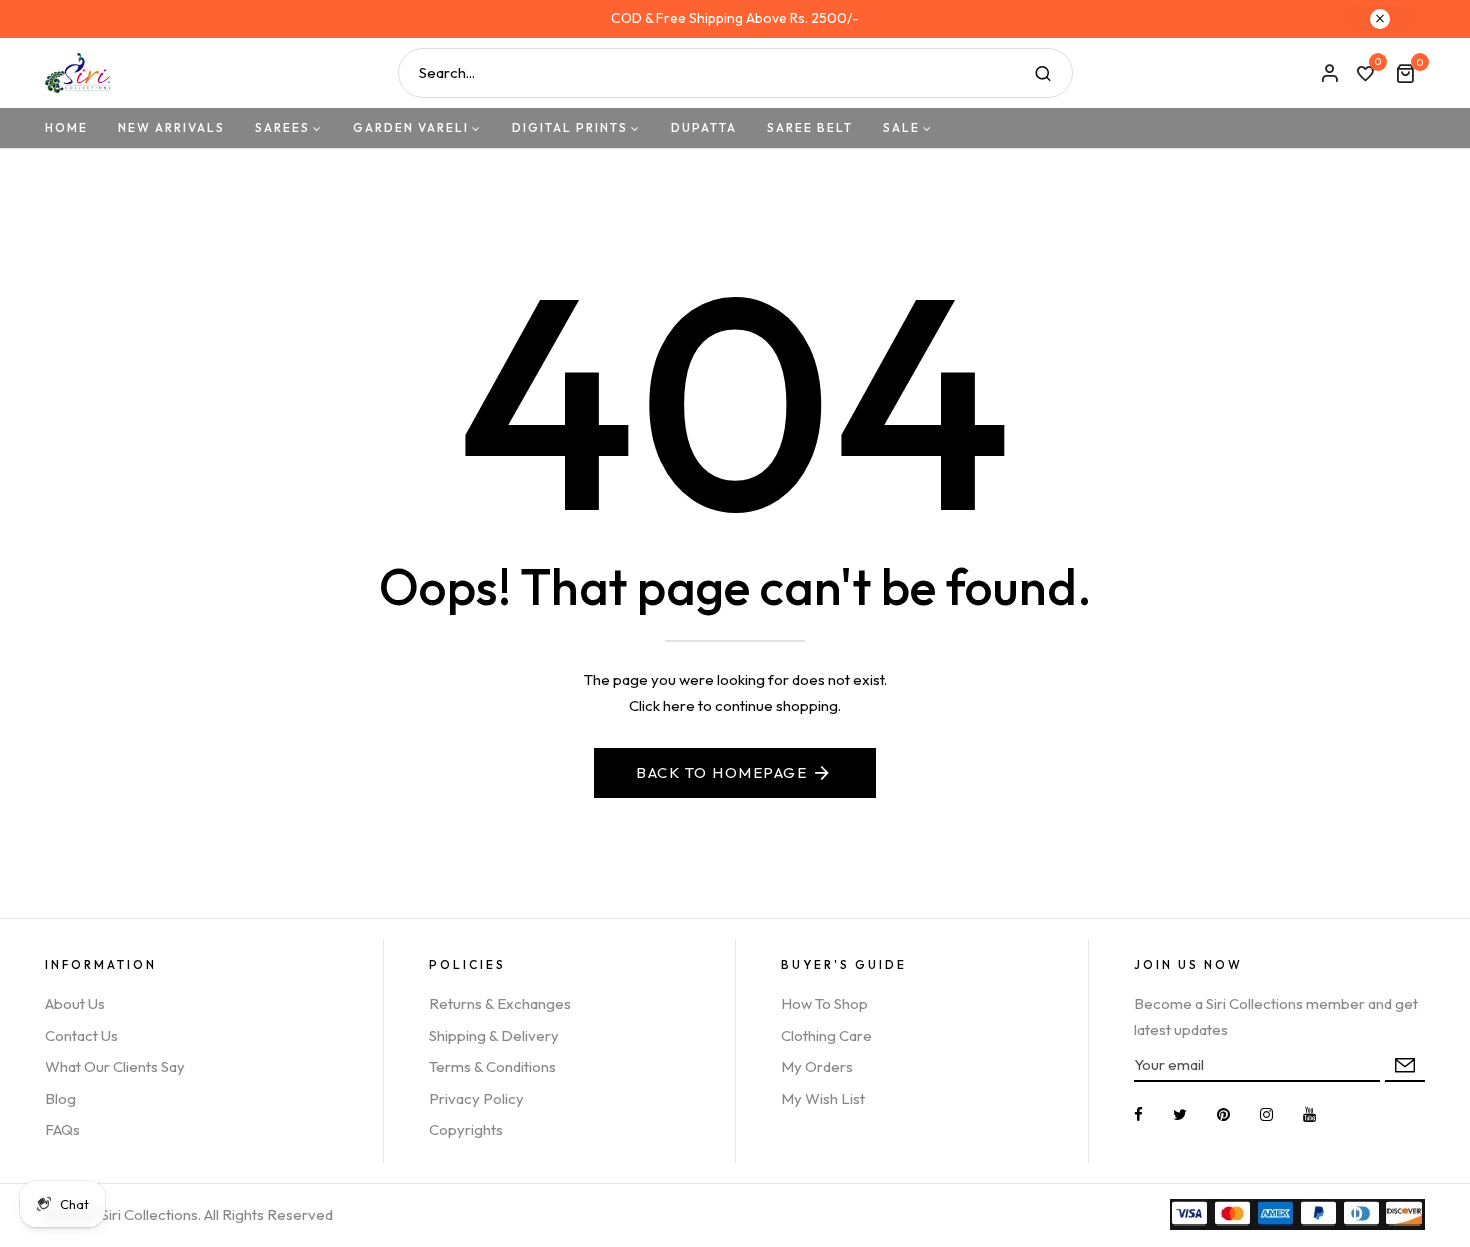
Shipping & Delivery (494, 1035)
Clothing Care (826, 1035)
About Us (75, 1003)
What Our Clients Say (115, 1066)
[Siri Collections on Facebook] (1138, 1114)
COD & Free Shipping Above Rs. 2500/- (735, 18)
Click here (662, 705)
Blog (60, 1098)
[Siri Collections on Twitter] (1180, 1114)
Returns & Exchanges (500, 1003)
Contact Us (81, 1035)
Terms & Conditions (492, 1066)
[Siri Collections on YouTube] (1309, 1114)
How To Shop (824, 1003)
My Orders (817, 1066)
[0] (1365, 75)
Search (1043, 73)
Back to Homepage (721, 772)
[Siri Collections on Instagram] (1266, 1114)
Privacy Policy (476, 1098)
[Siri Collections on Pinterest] (1223, 1114)
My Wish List (823, 1098)
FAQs (62, 1129)
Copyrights (466, 1129)
